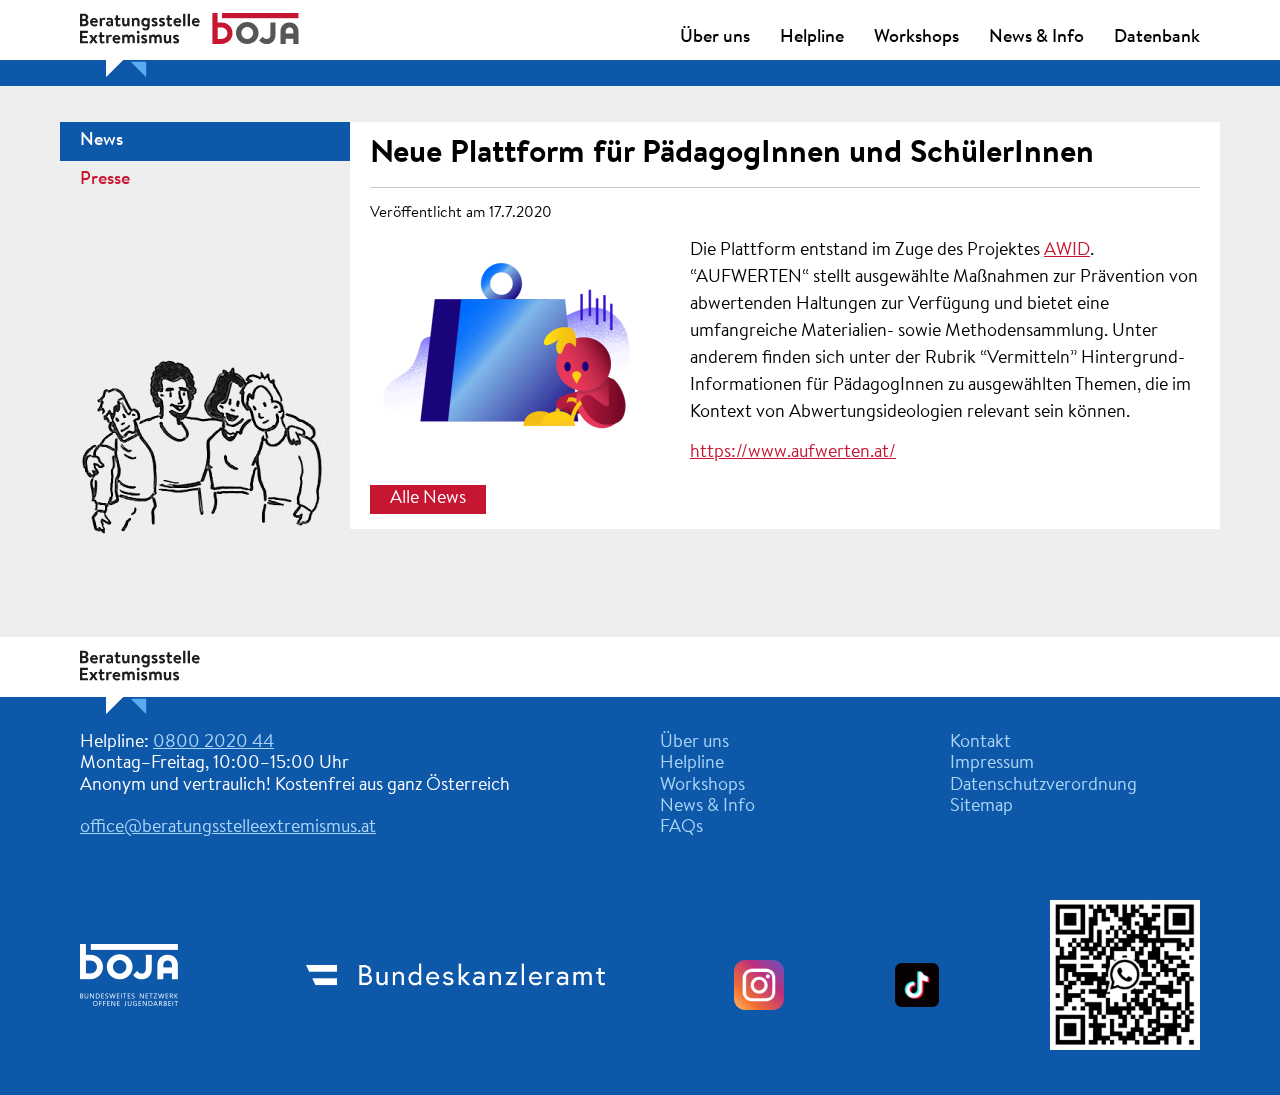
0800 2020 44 (213, 743)
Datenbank (1157, 38)
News (101, 141)
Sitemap (981, 807)
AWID (1067, 251)
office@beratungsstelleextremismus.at (228, 828)
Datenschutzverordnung (1043, 786)
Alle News (428, 500)
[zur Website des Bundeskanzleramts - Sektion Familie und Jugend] (456, 1021)
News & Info (1036, 38)
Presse (105, 180)
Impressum (992, 764)
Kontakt (980, 743)
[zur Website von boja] (129, 1022)
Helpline (812, 38)
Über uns (715, 38)
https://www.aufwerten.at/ (793, 453)
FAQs (681, 828)
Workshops (916, 38)
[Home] (190, 710)
